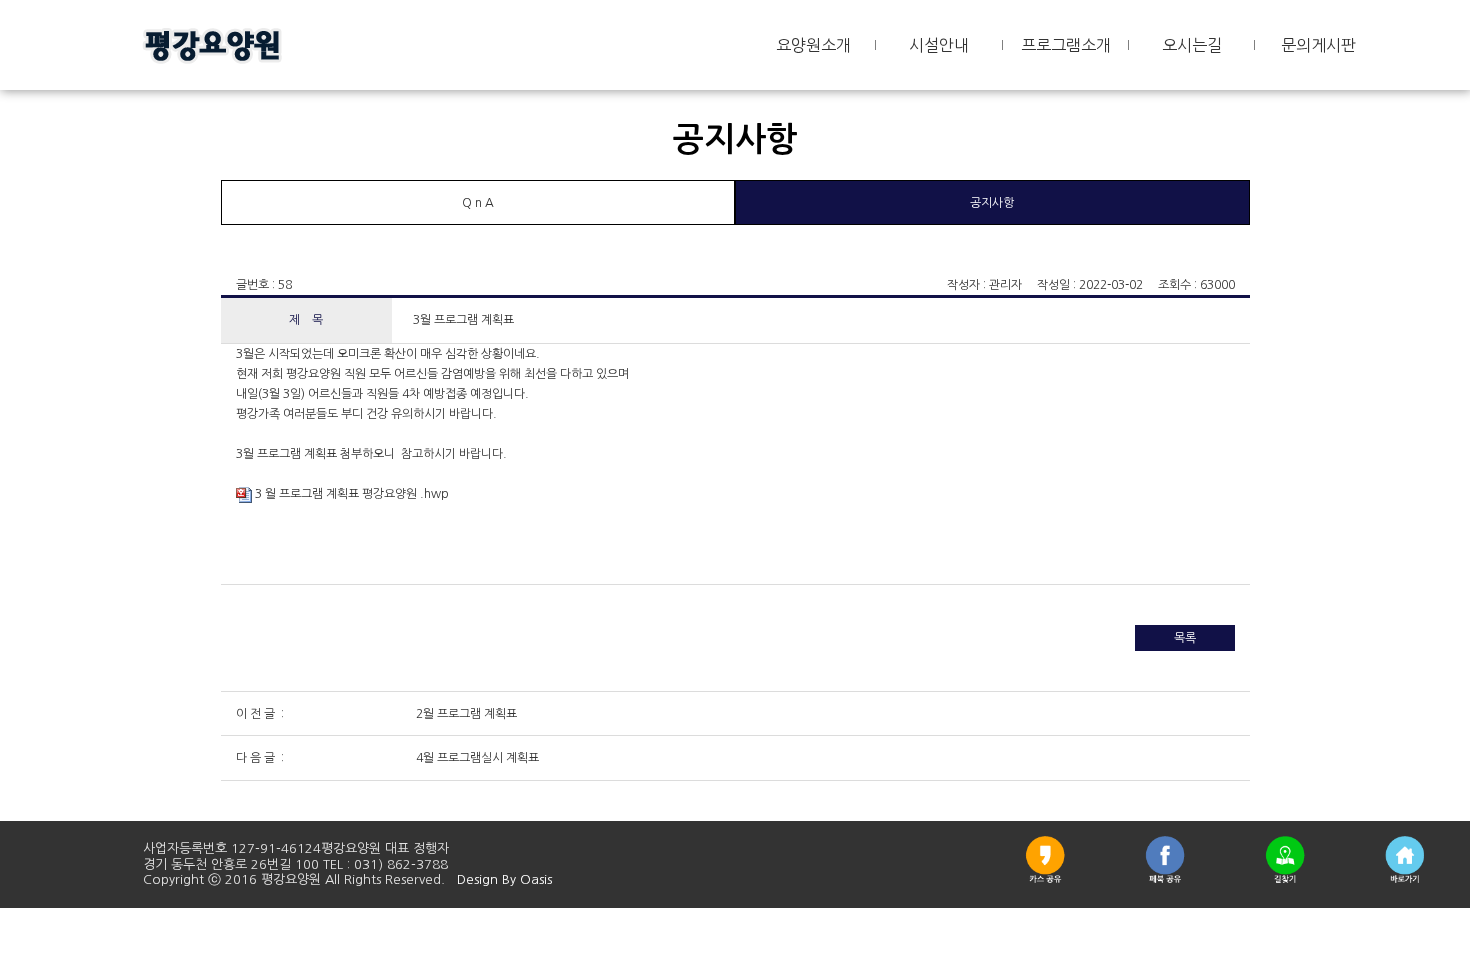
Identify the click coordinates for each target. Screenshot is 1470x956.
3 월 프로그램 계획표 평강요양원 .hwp (350, 494)
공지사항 (992, 203)
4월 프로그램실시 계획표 (476, 758)
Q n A (478, 203)
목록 (1185, 638)
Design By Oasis (504, 879)
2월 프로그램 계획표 (465, 714)
